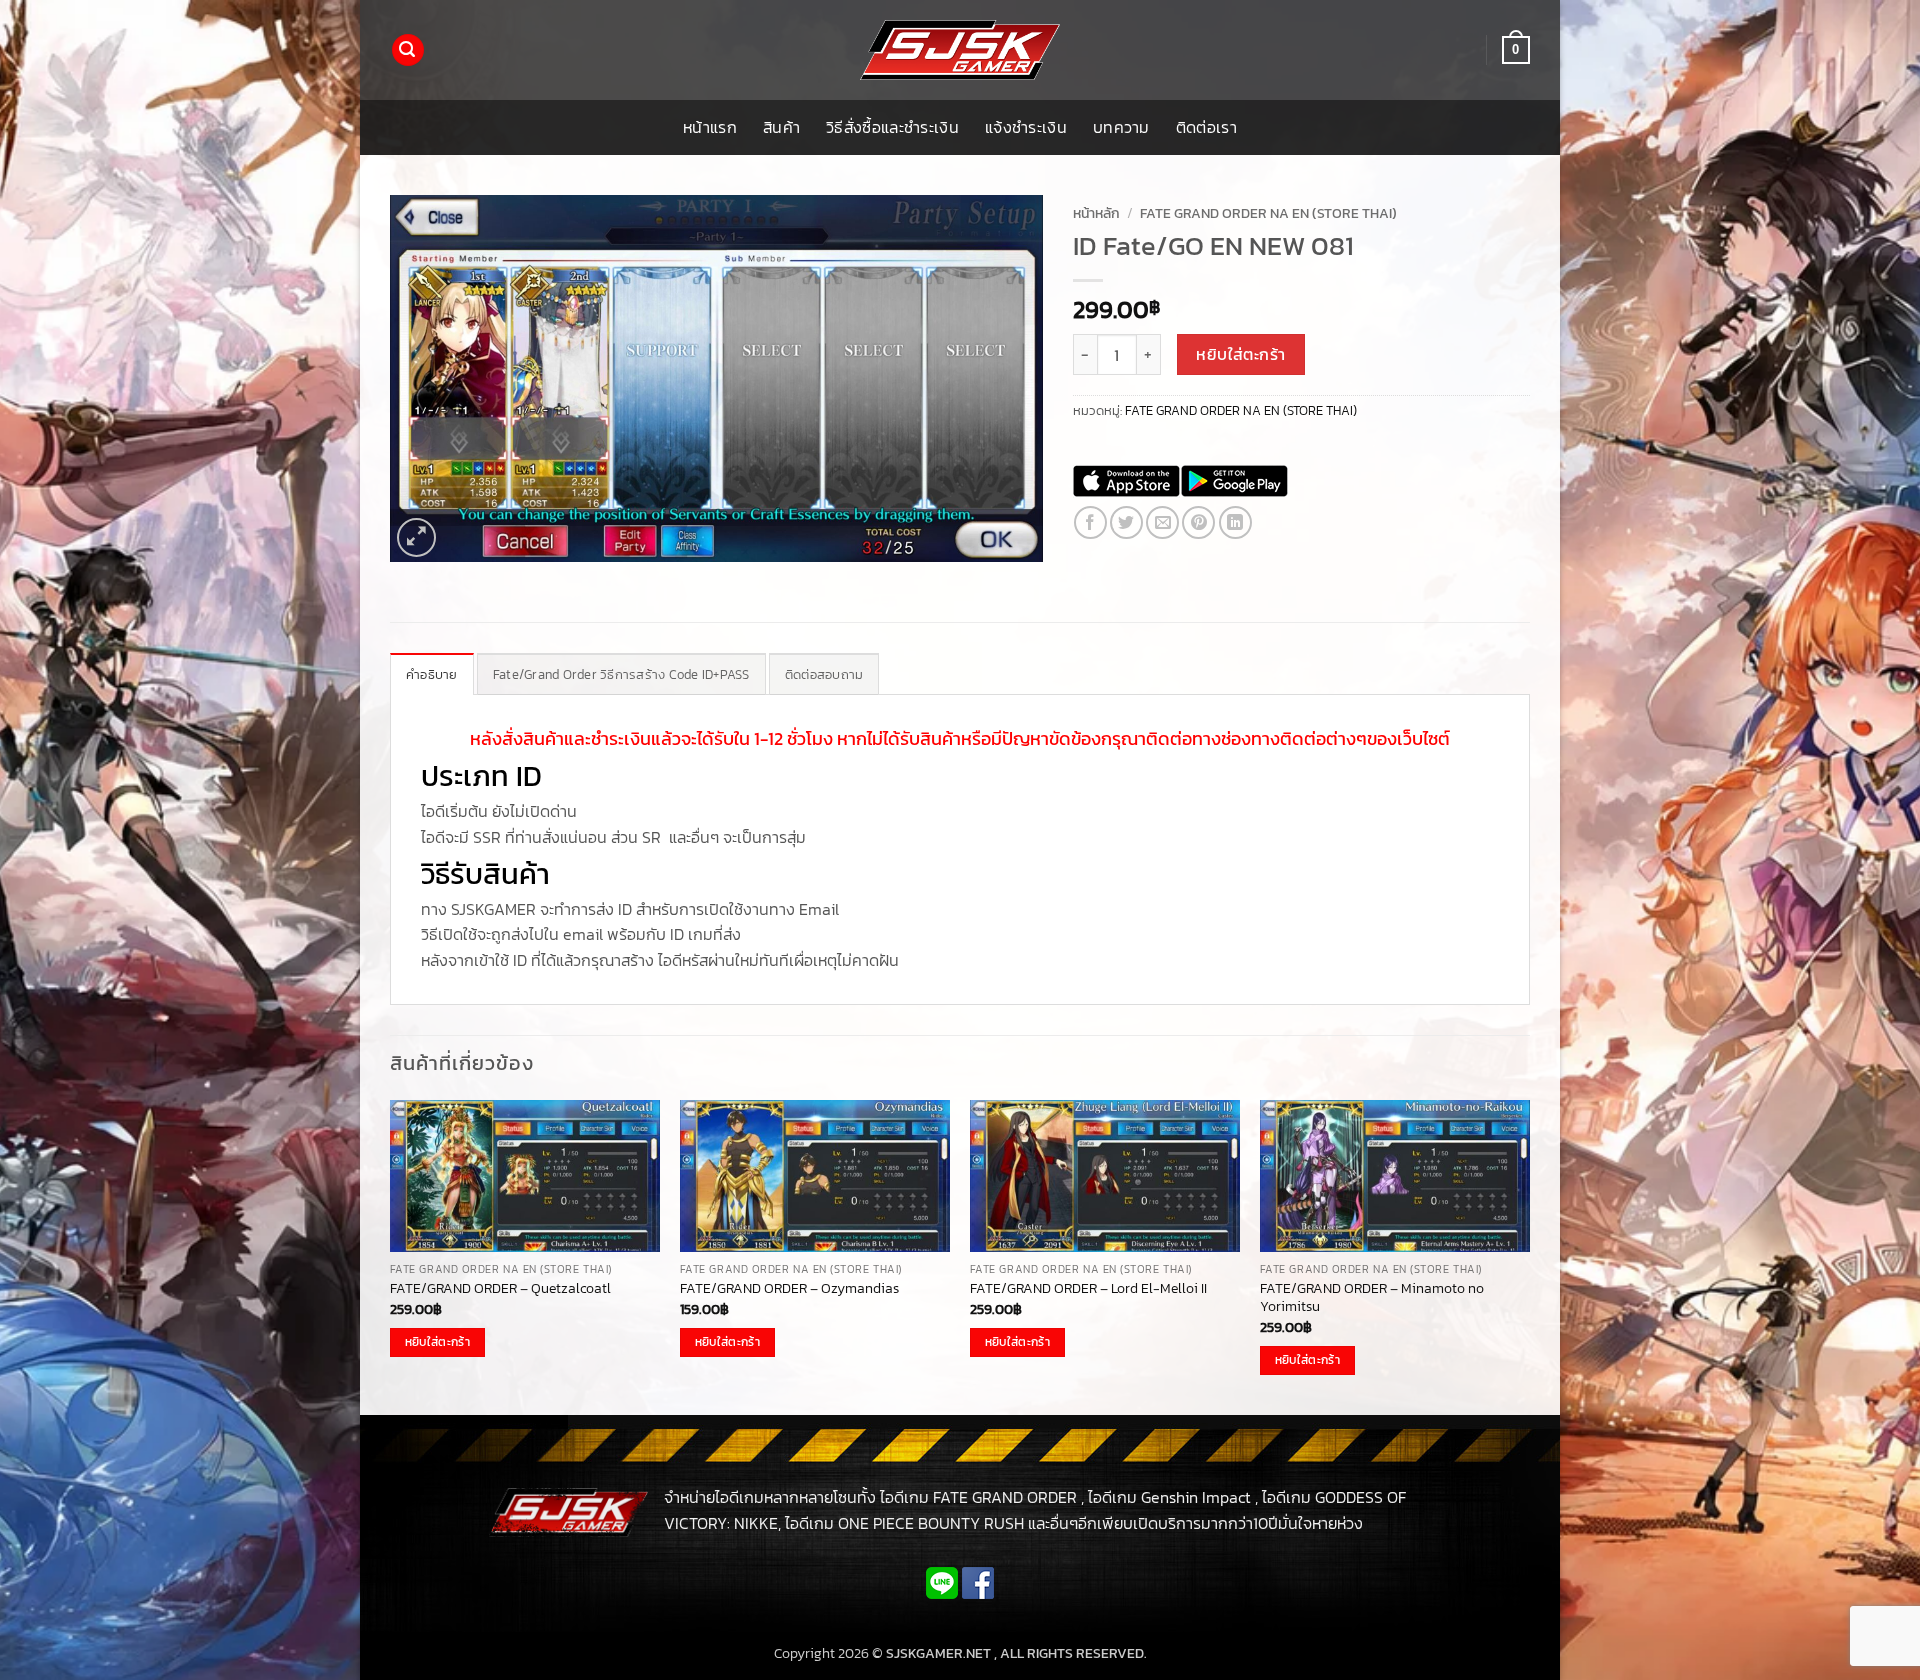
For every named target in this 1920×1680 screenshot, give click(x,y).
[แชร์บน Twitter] (1126, 522)
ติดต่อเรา (1206, 127)
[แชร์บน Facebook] (1090, 522)
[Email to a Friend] (1162, 522)
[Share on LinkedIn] (1235, 522)
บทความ (1121, 127)
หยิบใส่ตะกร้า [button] (437, 1342)
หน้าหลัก (1096, 213)
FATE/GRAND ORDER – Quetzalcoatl (500, 1288)
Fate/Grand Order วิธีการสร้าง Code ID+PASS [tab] (621, 674)
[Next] (1529, 1256)
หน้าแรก (710, 127)
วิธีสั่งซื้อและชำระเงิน (892, 127)
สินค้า (781, 127)
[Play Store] (1234, 481)
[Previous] (391, 1256)
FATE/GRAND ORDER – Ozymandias (789, 1288)
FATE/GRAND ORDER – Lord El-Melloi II (1088, 1288)
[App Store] (1126, 481)
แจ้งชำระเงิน (1026, 127)
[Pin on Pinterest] (1198, 522)
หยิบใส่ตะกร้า (1241, 354)
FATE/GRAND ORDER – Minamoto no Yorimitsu (1372, 1297)
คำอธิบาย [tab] (432, 674)
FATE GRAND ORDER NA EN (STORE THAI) (1268, 213)
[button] (408, 50)
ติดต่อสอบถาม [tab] (824, 674)
